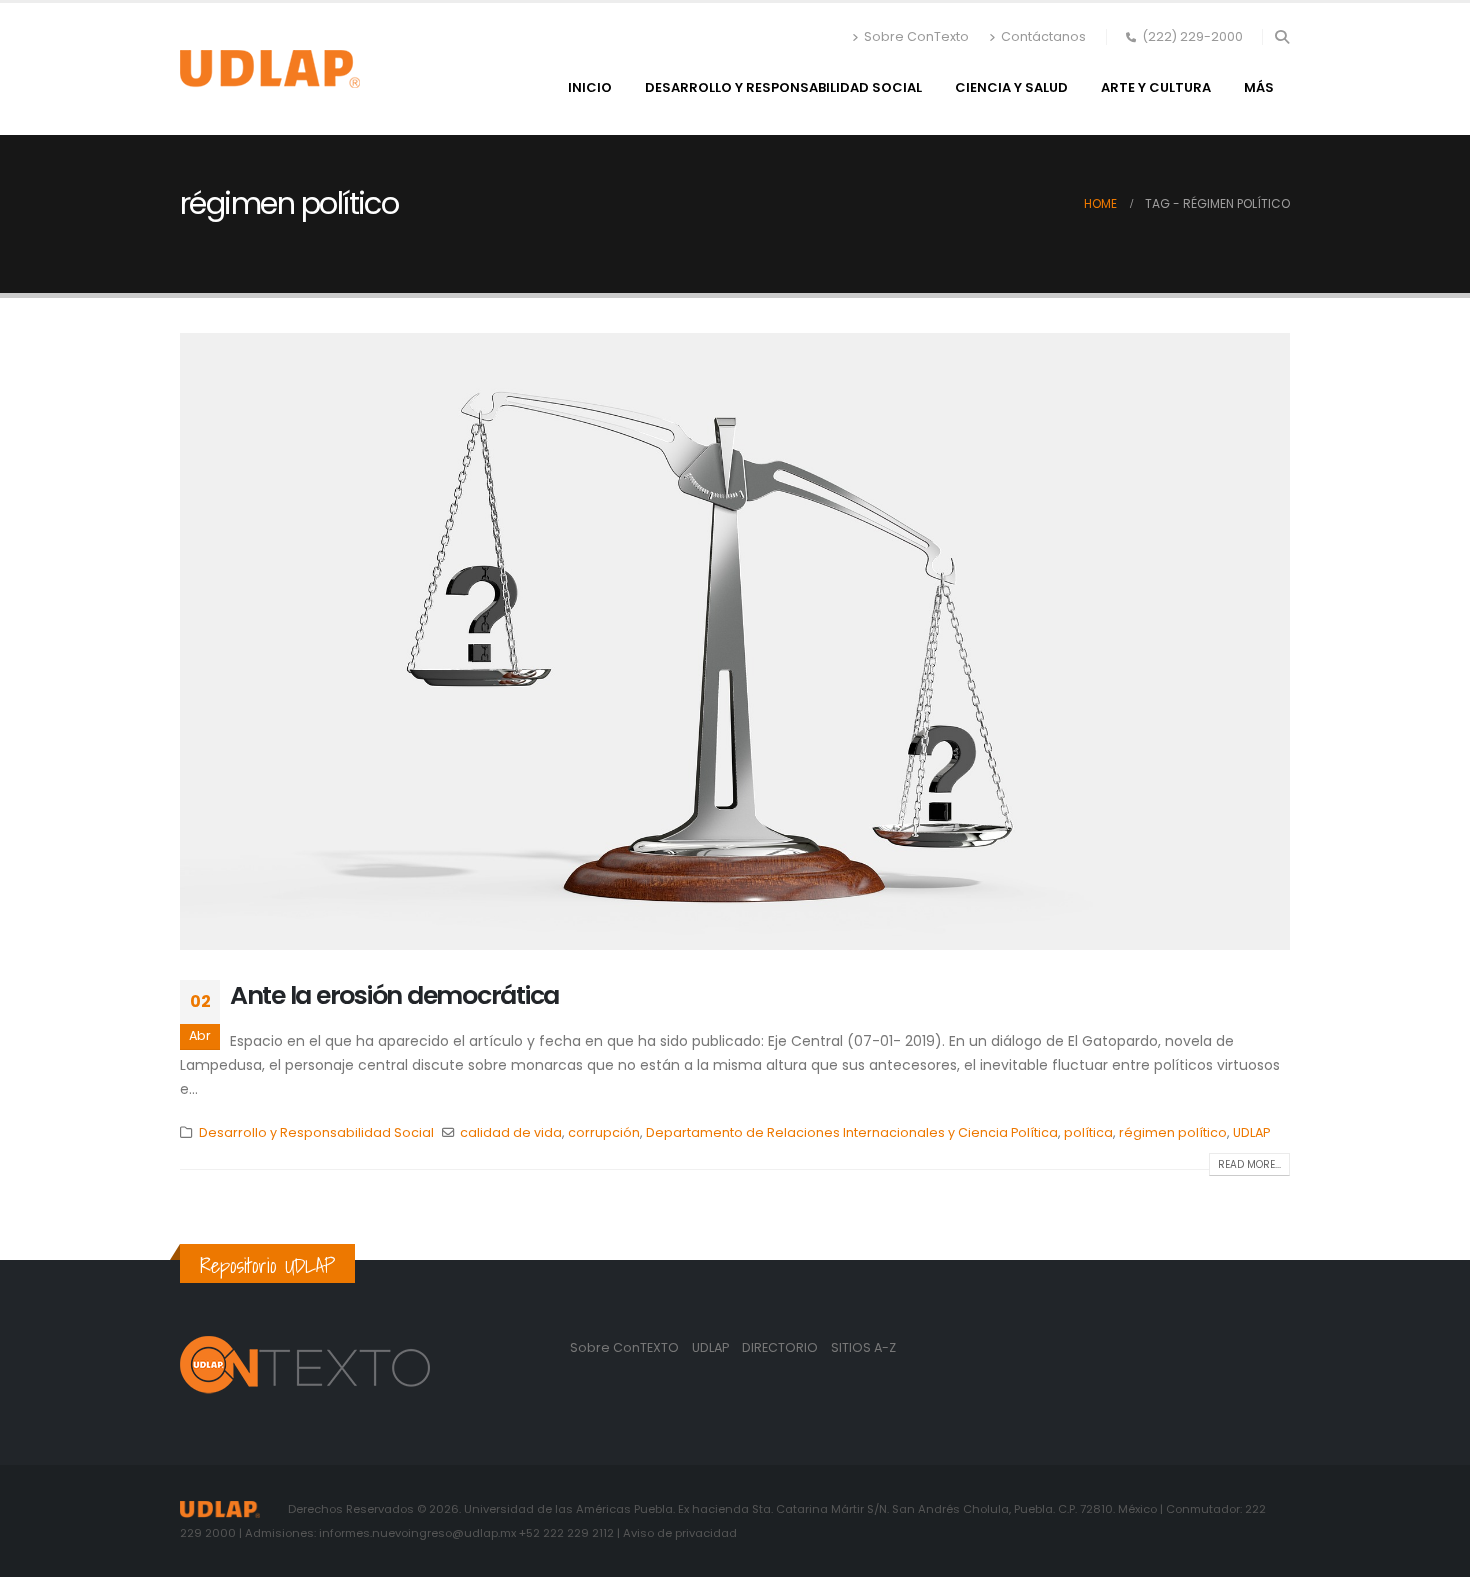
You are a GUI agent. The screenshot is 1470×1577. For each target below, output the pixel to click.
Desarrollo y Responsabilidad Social (783, 87)
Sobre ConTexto (916, 36)
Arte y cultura (1156, 87)
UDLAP (1251, 1132)
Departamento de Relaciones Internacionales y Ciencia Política (852, 1132)
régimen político (1173, 1132)
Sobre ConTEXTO (624, 1347)
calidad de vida (511, 1132)
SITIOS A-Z (863, 1347)
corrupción (604, 1132)
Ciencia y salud (1011, 87)
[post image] (735, 641)
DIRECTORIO (781, 1347)
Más (1259, 87)
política (1088, 1132)
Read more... (1249, 1164)
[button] (1281, 37)
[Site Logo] (270, 69)
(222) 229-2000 (1192, 36)
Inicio (590, 87)
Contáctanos (1043, 36)
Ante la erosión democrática (394, 995)
